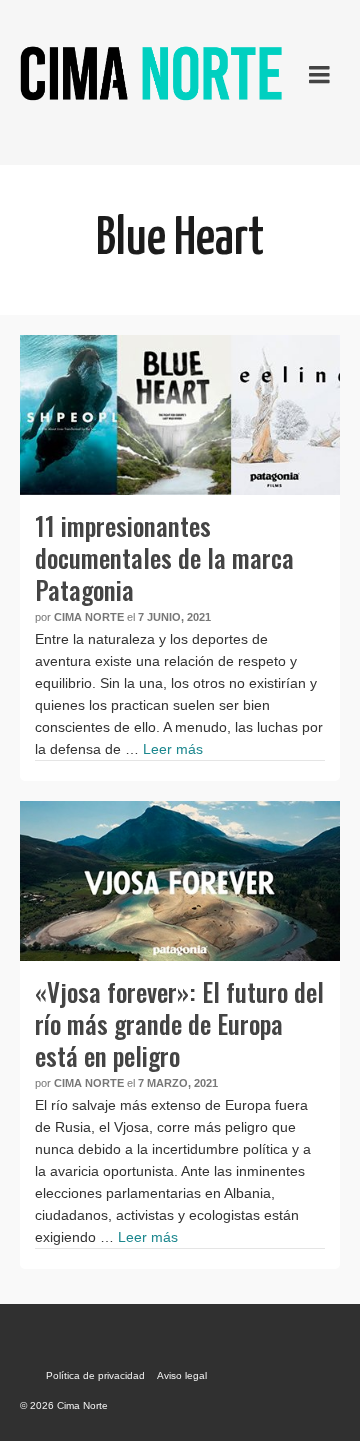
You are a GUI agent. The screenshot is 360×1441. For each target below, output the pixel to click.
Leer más (173, 749)
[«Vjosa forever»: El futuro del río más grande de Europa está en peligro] (180, 881)
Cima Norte (89, 617)
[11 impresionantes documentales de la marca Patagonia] (180, 415)
